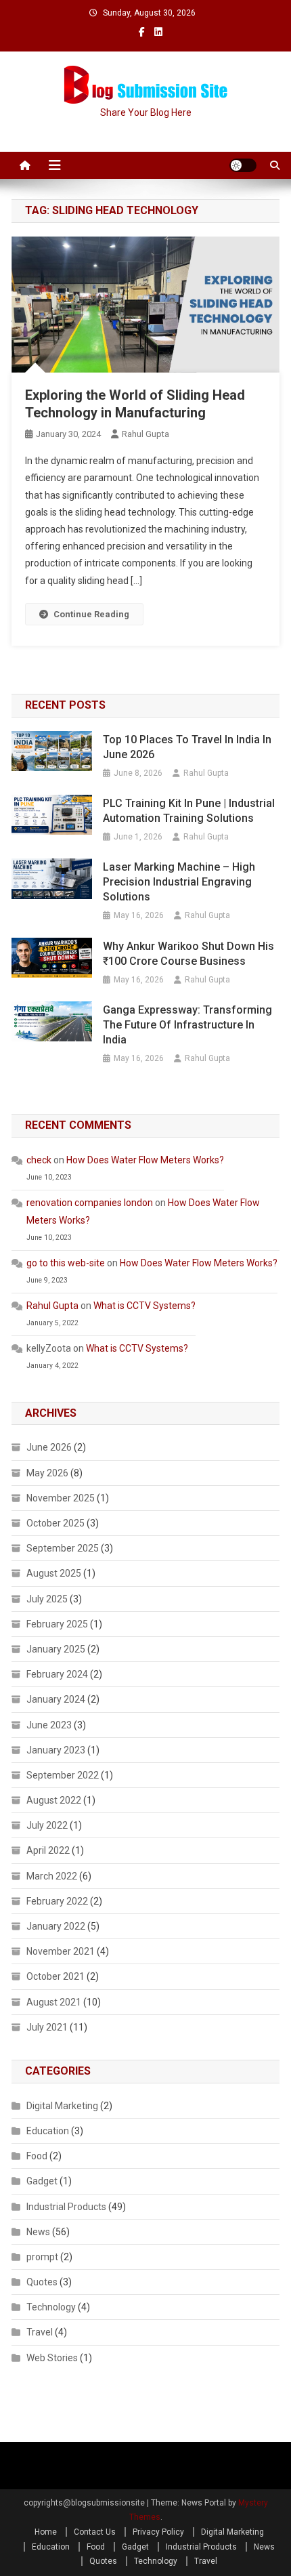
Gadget (42, 2181)
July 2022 (47, 1825)
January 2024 (56, 1699)
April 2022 (48, 1850)
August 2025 (54, 1573)
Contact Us (95, 2532)
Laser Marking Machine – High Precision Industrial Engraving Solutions (179, 882)
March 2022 (52, 1876)
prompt (42, 2257)
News (38, 2232)
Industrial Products (66, 2207)
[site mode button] (243, 165)
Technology (51, 2307)
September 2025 (63, 1548)
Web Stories (52, 2358)
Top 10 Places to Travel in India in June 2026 (187, 747)
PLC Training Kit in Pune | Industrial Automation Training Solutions (189, 811)
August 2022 (54, 1800)
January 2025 (56, 1649)
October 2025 (55, 1523)
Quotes (42, 2282)
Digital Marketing (62, 2106)
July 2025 (47, 1599)
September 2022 (63, 1775)
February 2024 (57, 1674)
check (39, 1160)
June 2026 (49, 1447)
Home (46, 2532)
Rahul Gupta (145, 434)
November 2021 (61, 1951)
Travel (40, 2332)
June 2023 (49, 1725)
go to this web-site (66, 1263)
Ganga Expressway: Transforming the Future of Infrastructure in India (187, 1025)
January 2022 (56, 1926)
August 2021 (54, 2002)
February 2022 (57, 1901)
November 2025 (61, 1498)
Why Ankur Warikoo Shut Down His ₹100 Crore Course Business (188, 954)
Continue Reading (91, 614)
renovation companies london (90, 1203)
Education (48, 2131)
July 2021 (47, 2027)
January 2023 (56, 1750)
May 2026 (47, 1473)
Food (37, 2156)
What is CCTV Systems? (144, 1306)
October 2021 (55, 1976)
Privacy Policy (158, 2532)
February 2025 (57, 1624)
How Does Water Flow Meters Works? (145, 1160)
